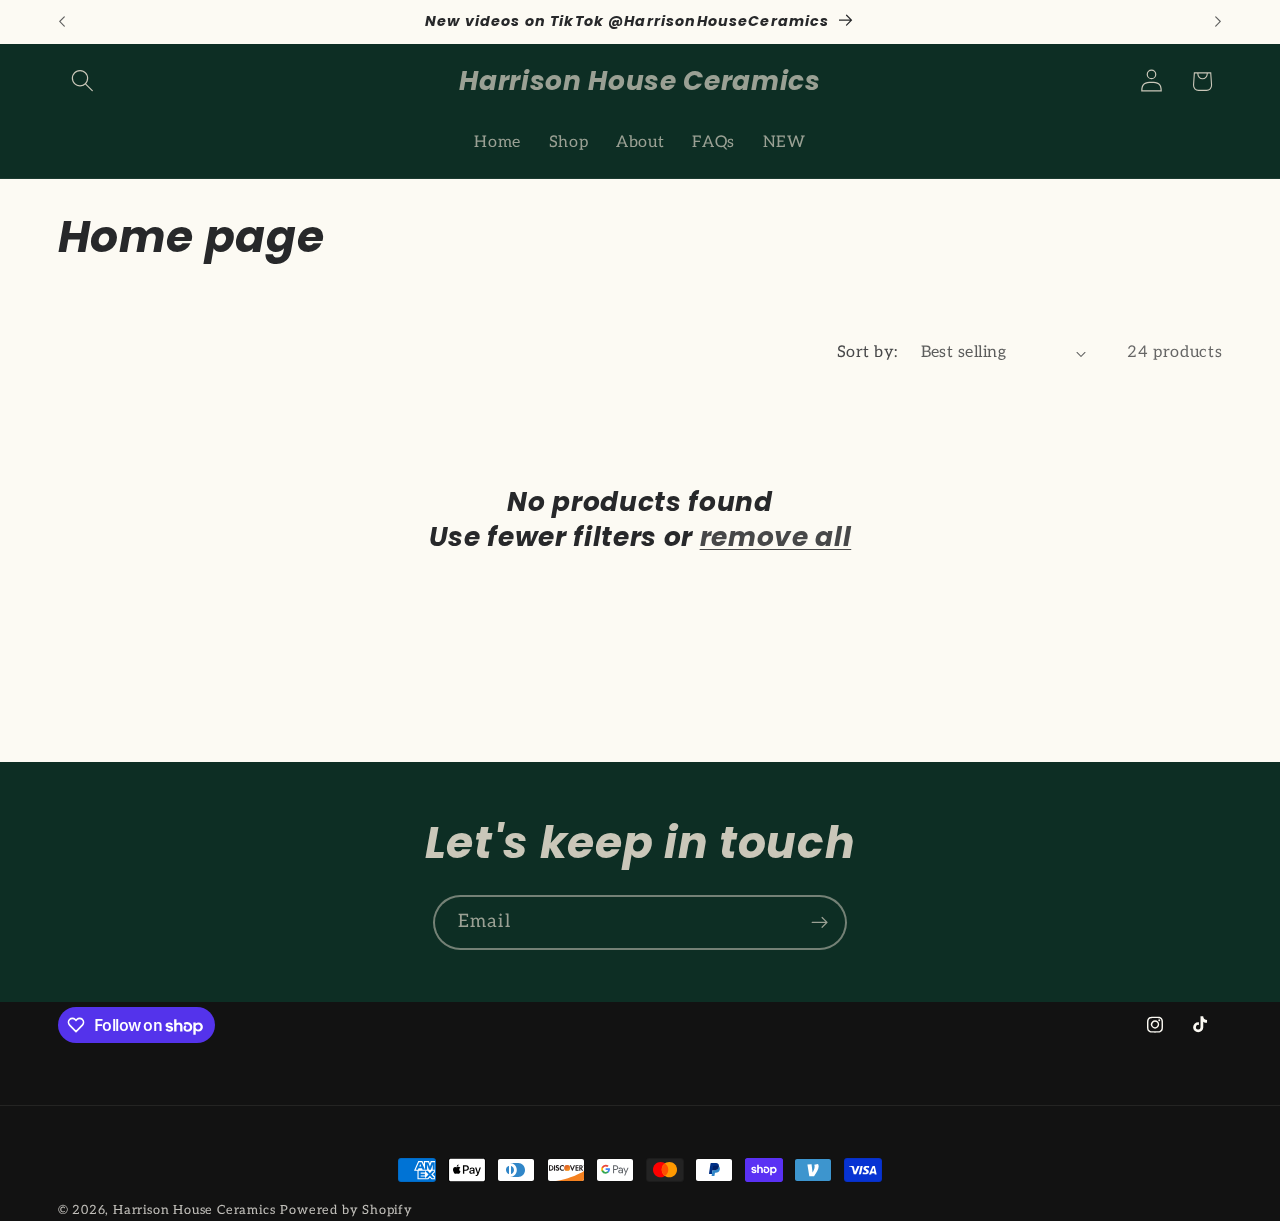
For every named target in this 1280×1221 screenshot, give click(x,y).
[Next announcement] (1218, 22)
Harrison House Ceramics (194, 1210)
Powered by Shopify (346, 1210)
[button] (83, 81)
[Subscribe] (819, 923)
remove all (776, 537)
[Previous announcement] (62, 22)
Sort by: (867, 352)
